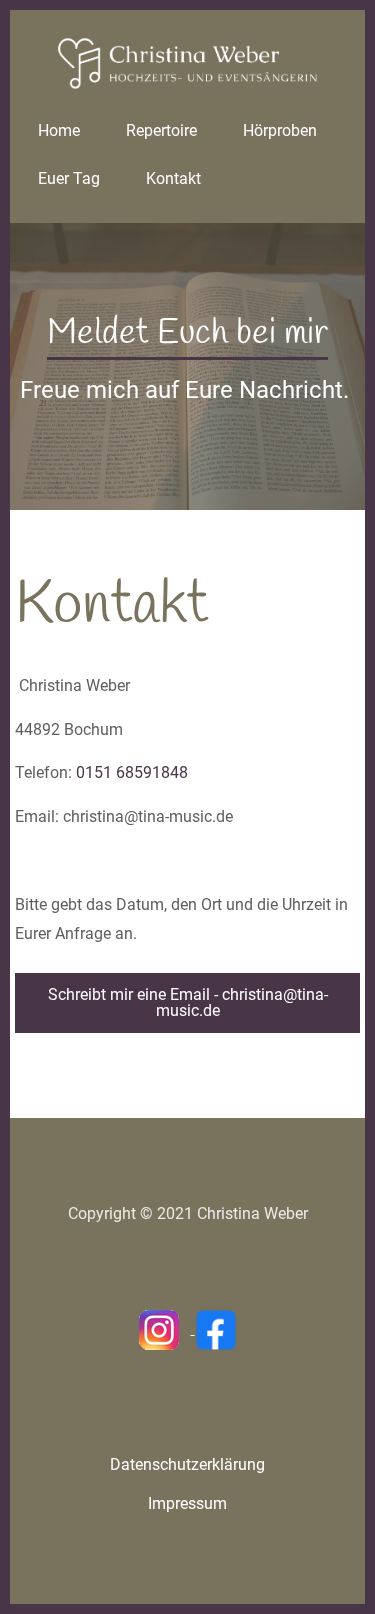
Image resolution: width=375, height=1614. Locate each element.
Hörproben (280, 130)
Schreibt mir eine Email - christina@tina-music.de (188, 1002)
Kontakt (173, 178)
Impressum (187, 1503)
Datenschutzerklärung (187, 1464)
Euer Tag (69, 178)
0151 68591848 (132, 772)
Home (59, 130)
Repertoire (161, 130)
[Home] (187, 62)
